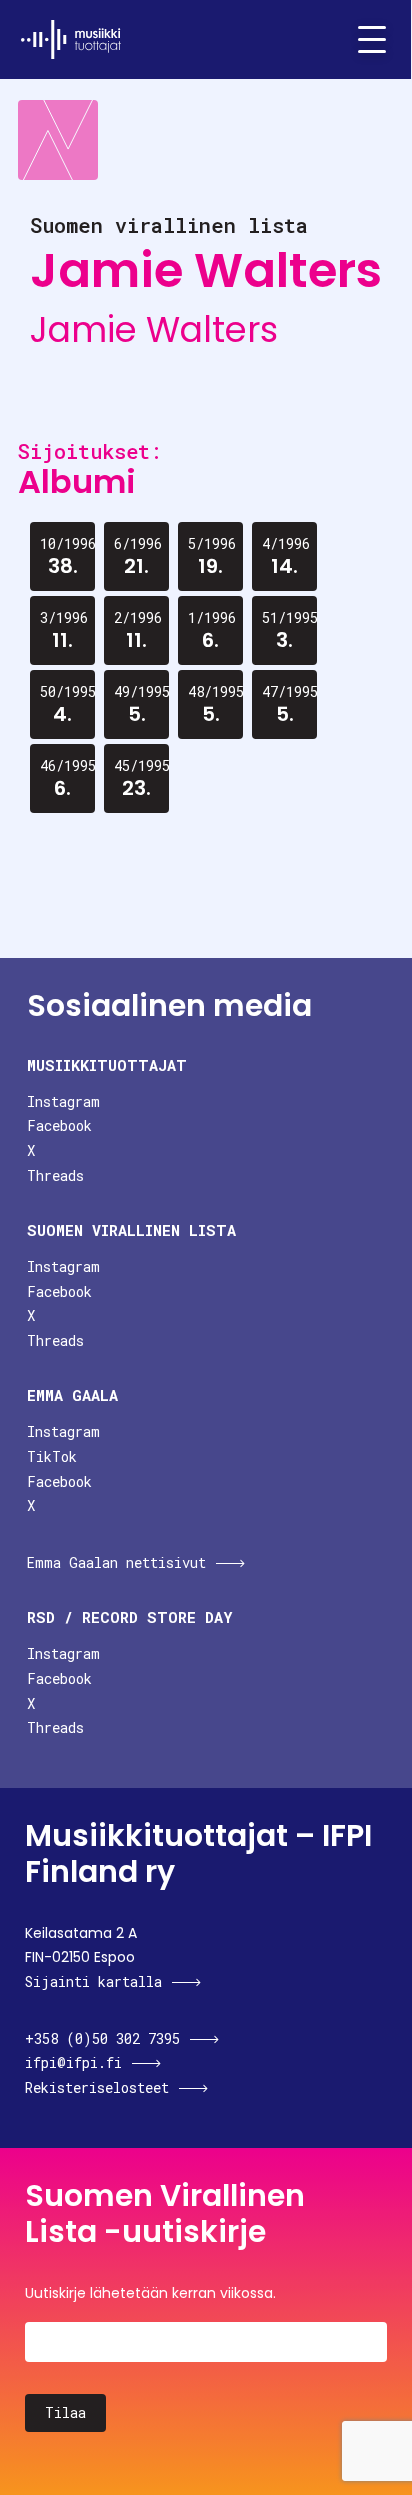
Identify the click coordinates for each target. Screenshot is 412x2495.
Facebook (59, 1125)
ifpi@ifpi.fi (73, 2062)
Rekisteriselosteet (97, 2087)
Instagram (63, 1101)
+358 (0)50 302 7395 (102, 2038)
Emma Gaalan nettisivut (116, 1562)
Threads (55, 1175)
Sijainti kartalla (93, 1981)
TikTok (52, 1456)
